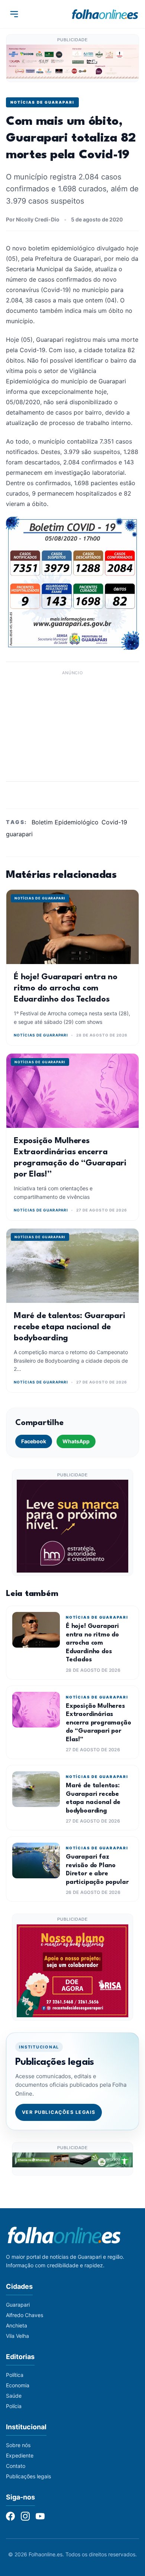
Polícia (14, 2406)
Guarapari (18, 2305)
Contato (16, 2466)
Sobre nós (18, 2445)
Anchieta (17, 2325)
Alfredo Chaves (25, 2315)
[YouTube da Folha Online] (40, 2516)
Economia (18, 2385)
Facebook (34, 1441)
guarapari (19, 834)
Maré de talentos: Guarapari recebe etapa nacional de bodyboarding (70, 1327)
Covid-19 (114, 822)
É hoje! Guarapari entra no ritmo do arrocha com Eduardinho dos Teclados (66, 988)
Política (15, 2375)
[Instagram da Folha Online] (25, 2516)
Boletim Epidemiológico (65, 822)
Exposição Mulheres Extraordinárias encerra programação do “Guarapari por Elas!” (99, 1723)
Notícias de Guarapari (42, 102)
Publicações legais (28, 2476)
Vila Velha (17, 2336)
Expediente (20, 2455)
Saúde (14, 2396)
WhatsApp (76, 1441)
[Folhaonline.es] (105, 14)
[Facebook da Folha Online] (10, 2516)
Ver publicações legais (59, 2112)
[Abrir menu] (14, 14)
